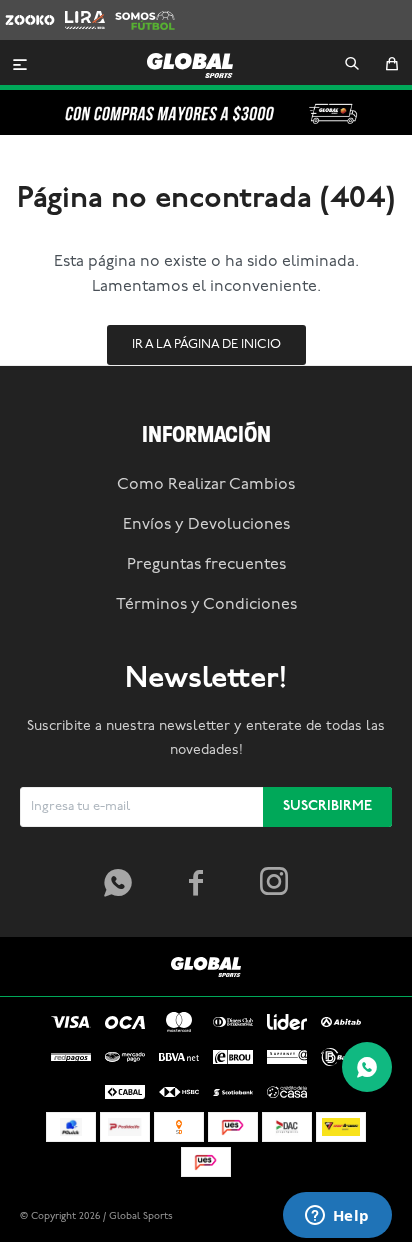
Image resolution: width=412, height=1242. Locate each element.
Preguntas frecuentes (206, 565)
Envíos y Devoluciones (206, 525)
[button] (352, 65)
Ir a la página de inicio (206, 344)
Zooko (24, 9)
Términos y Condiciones (206, 605)
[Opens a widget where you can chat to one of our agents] (337, 1217)
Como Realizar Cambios (206, 485)
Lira (76, 9)
